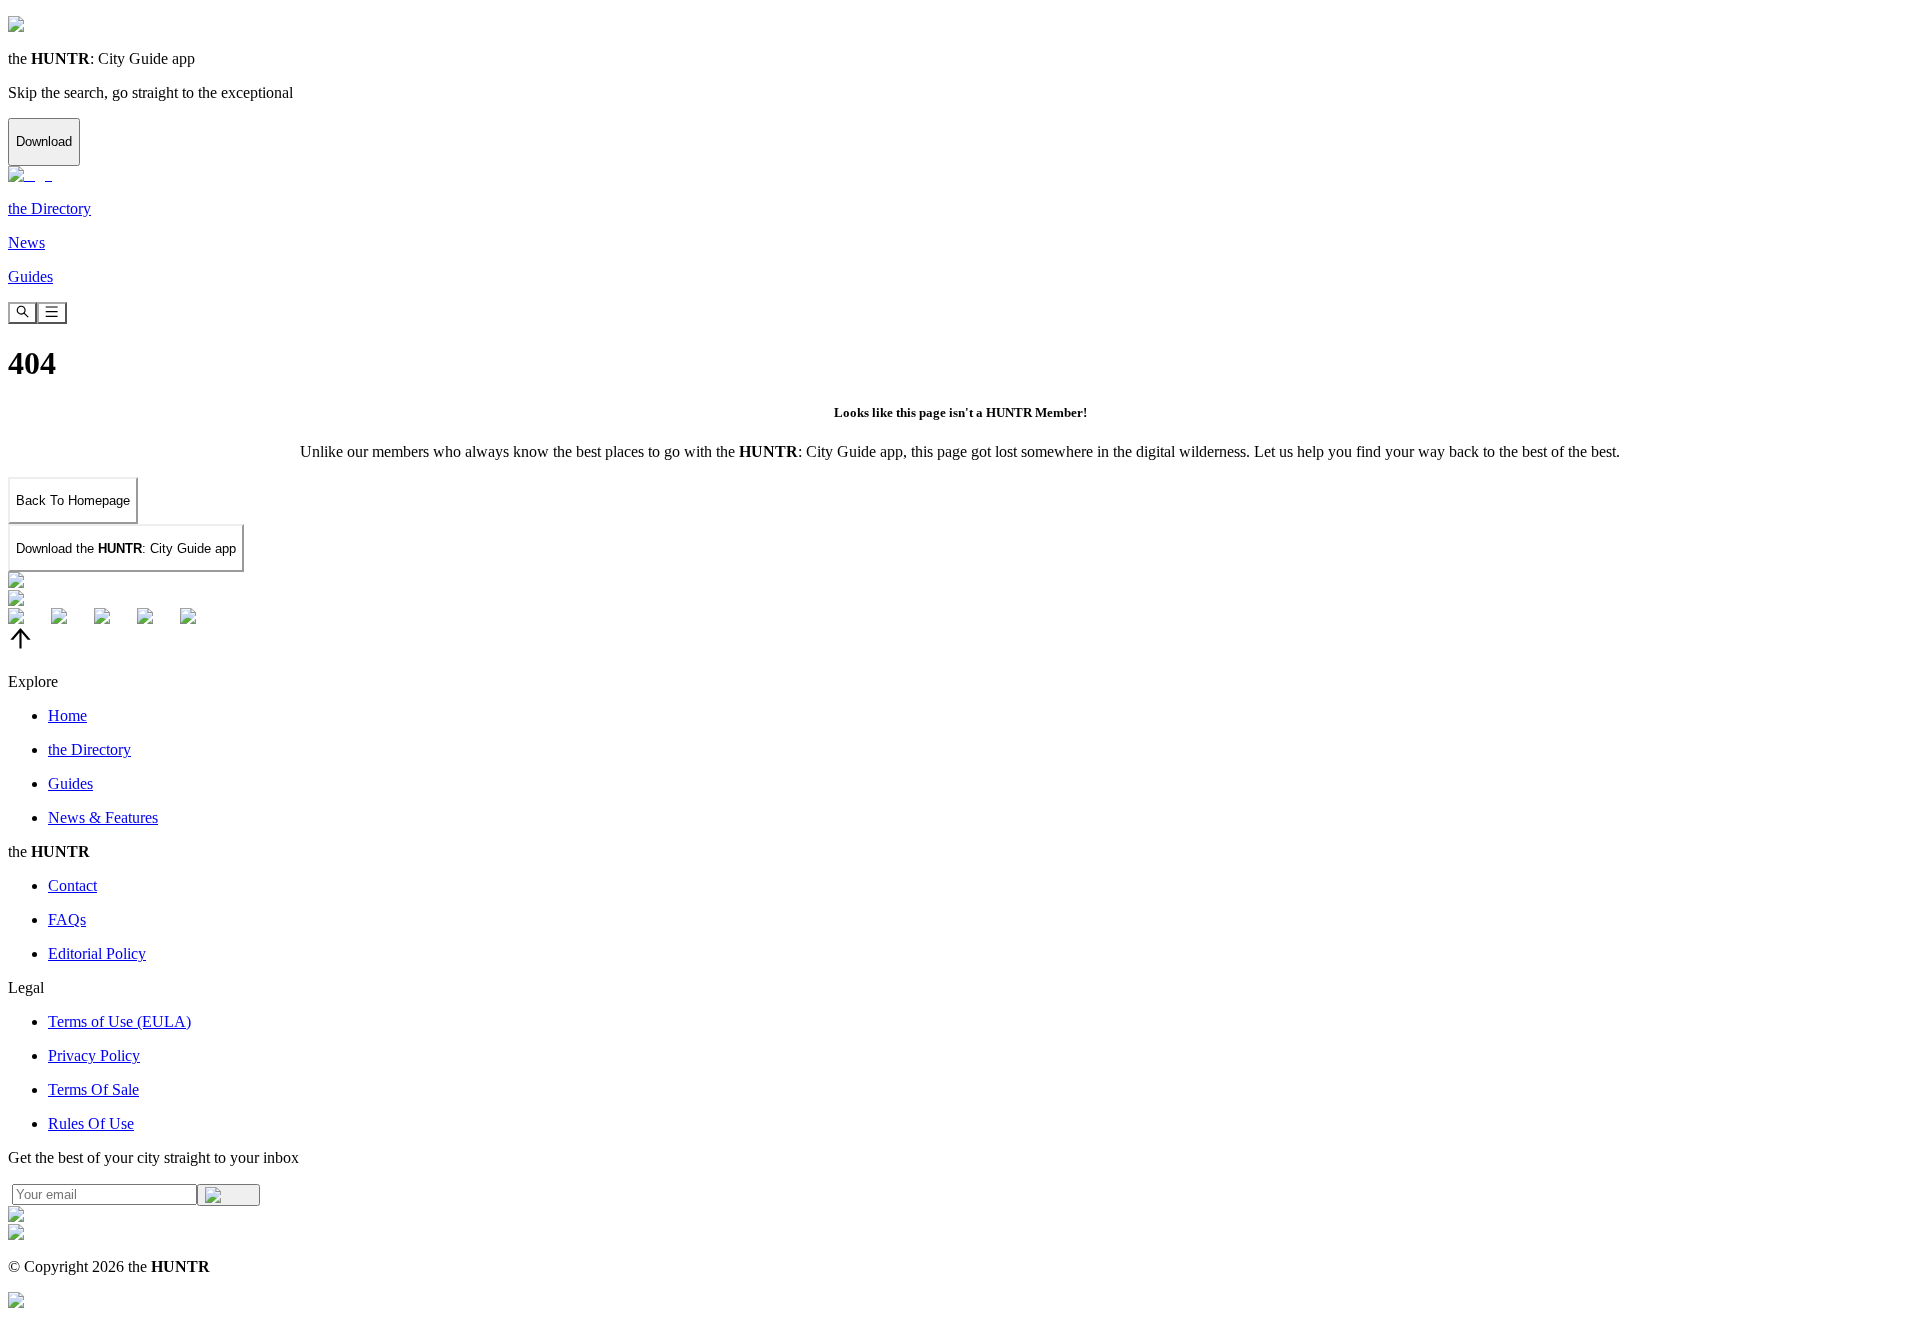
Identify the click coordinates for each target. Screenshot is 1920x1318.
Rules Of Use (91, 1123)
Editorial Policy (97, 953)
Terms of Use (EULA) (119, 1021)
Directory (89, 749)
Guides (70, 783)
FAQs (67, 919)
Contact (72, 885)
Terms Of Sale (93, 1089)
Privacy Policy (94, 1055)
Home (67, 715)
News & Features (103, 817)
